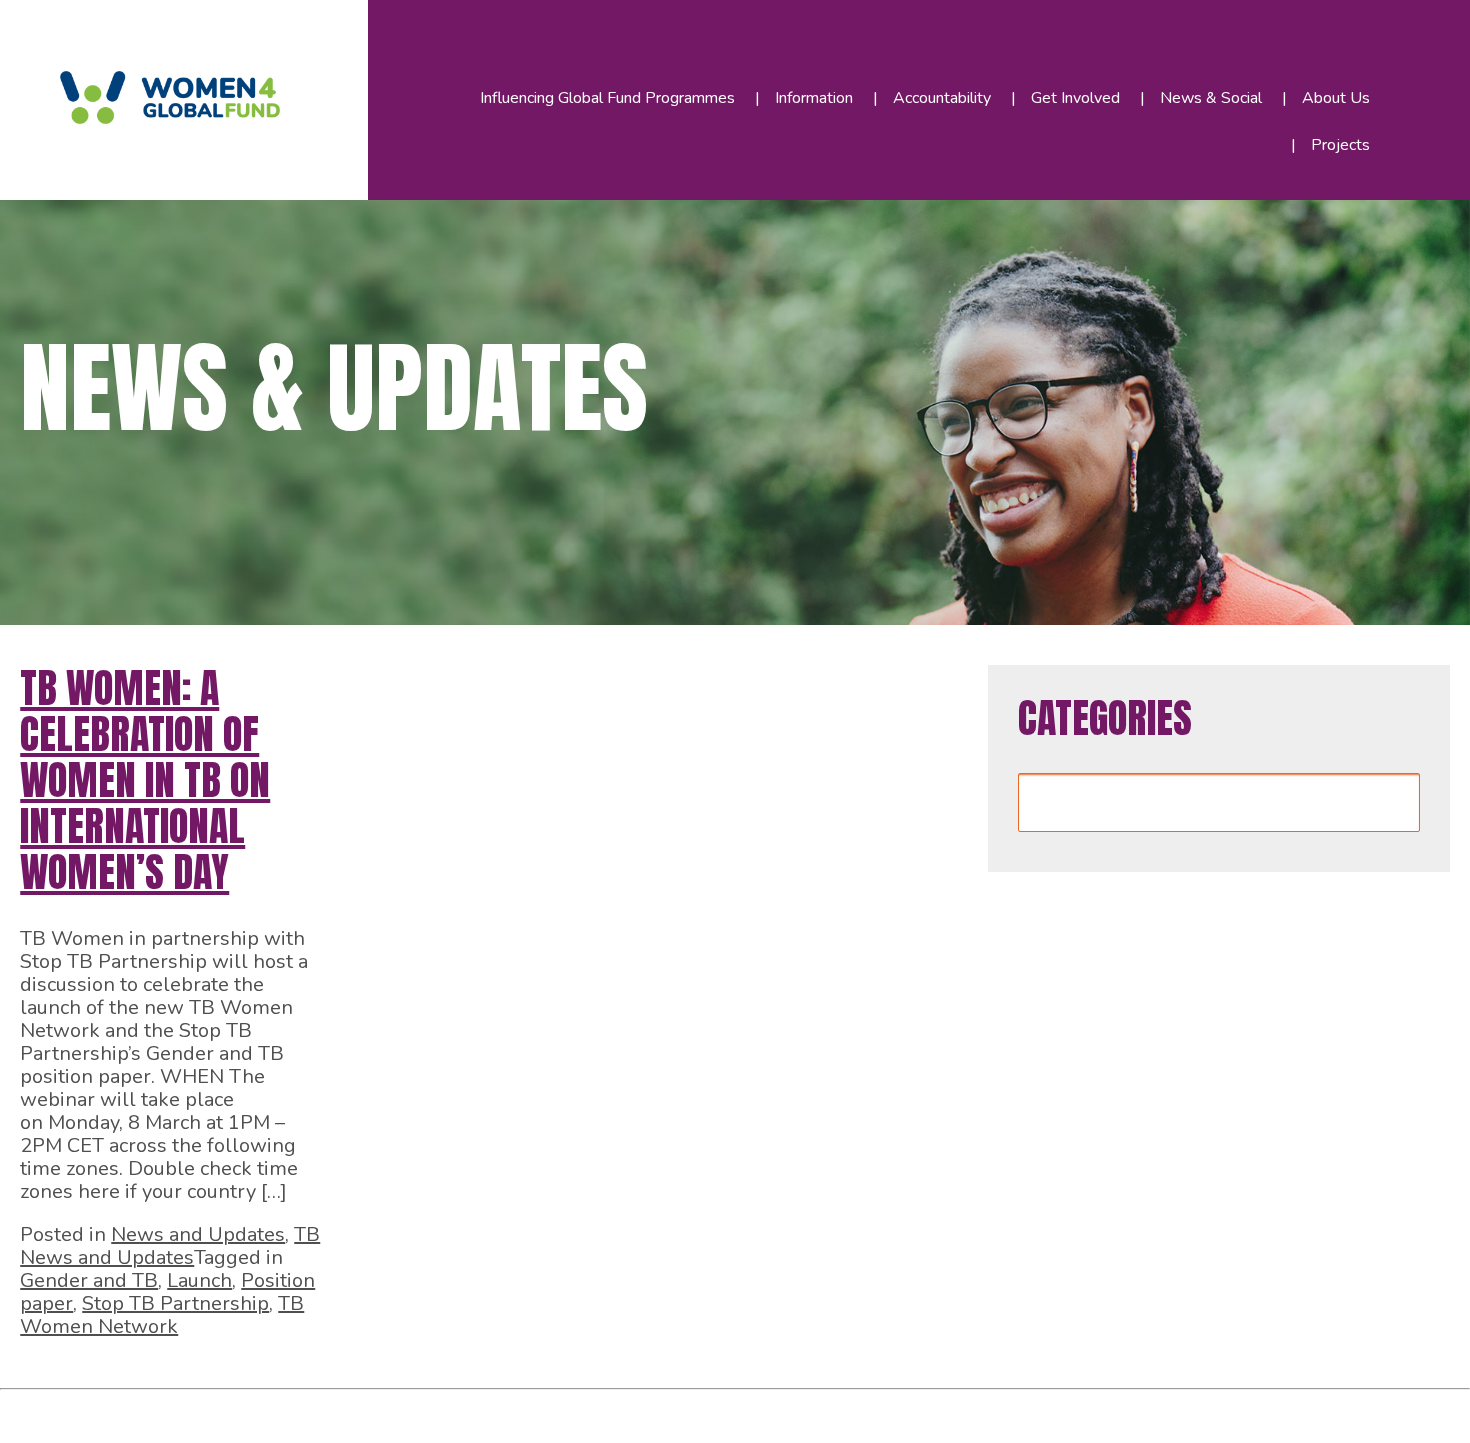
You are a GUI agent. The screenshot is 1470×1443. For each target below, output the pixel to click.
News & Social (1211, 98)
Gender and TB (89, 1280)
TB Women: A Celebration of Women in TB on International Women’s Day (145, 780)
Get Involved (1075, 98)
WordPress (459, 1411)
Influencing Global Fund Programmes (607, 98)
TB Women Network (162, 1315)
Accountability (942, 98)
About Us (1336, 98)
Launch (199, 1280)
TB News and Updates (170, 1246)
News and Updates (198, 1234)
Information (814, 98)
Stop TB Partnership (175, 1303)
